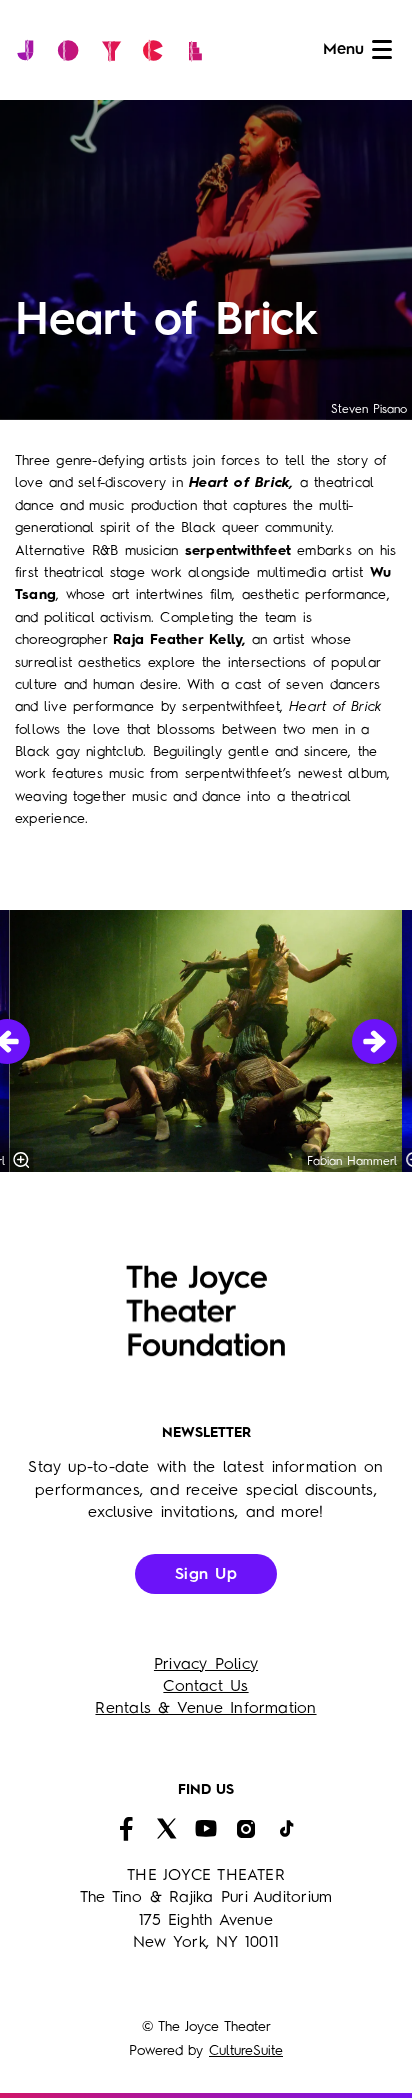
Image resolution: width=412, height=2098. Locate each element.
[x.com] (166, 1829)
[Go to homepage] (115, 50)
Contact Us (205, 1687)
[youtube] (206, 1829)
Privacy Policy (206, 1665)
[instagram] (246, 1829)
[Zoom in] (22, 1160)
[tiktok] (286, 1829)
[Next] (374, 1041)
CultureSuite (246, 2051)
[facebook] (126, 1829)
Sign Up (206, 1575)
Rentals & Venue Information (205, 1709)
